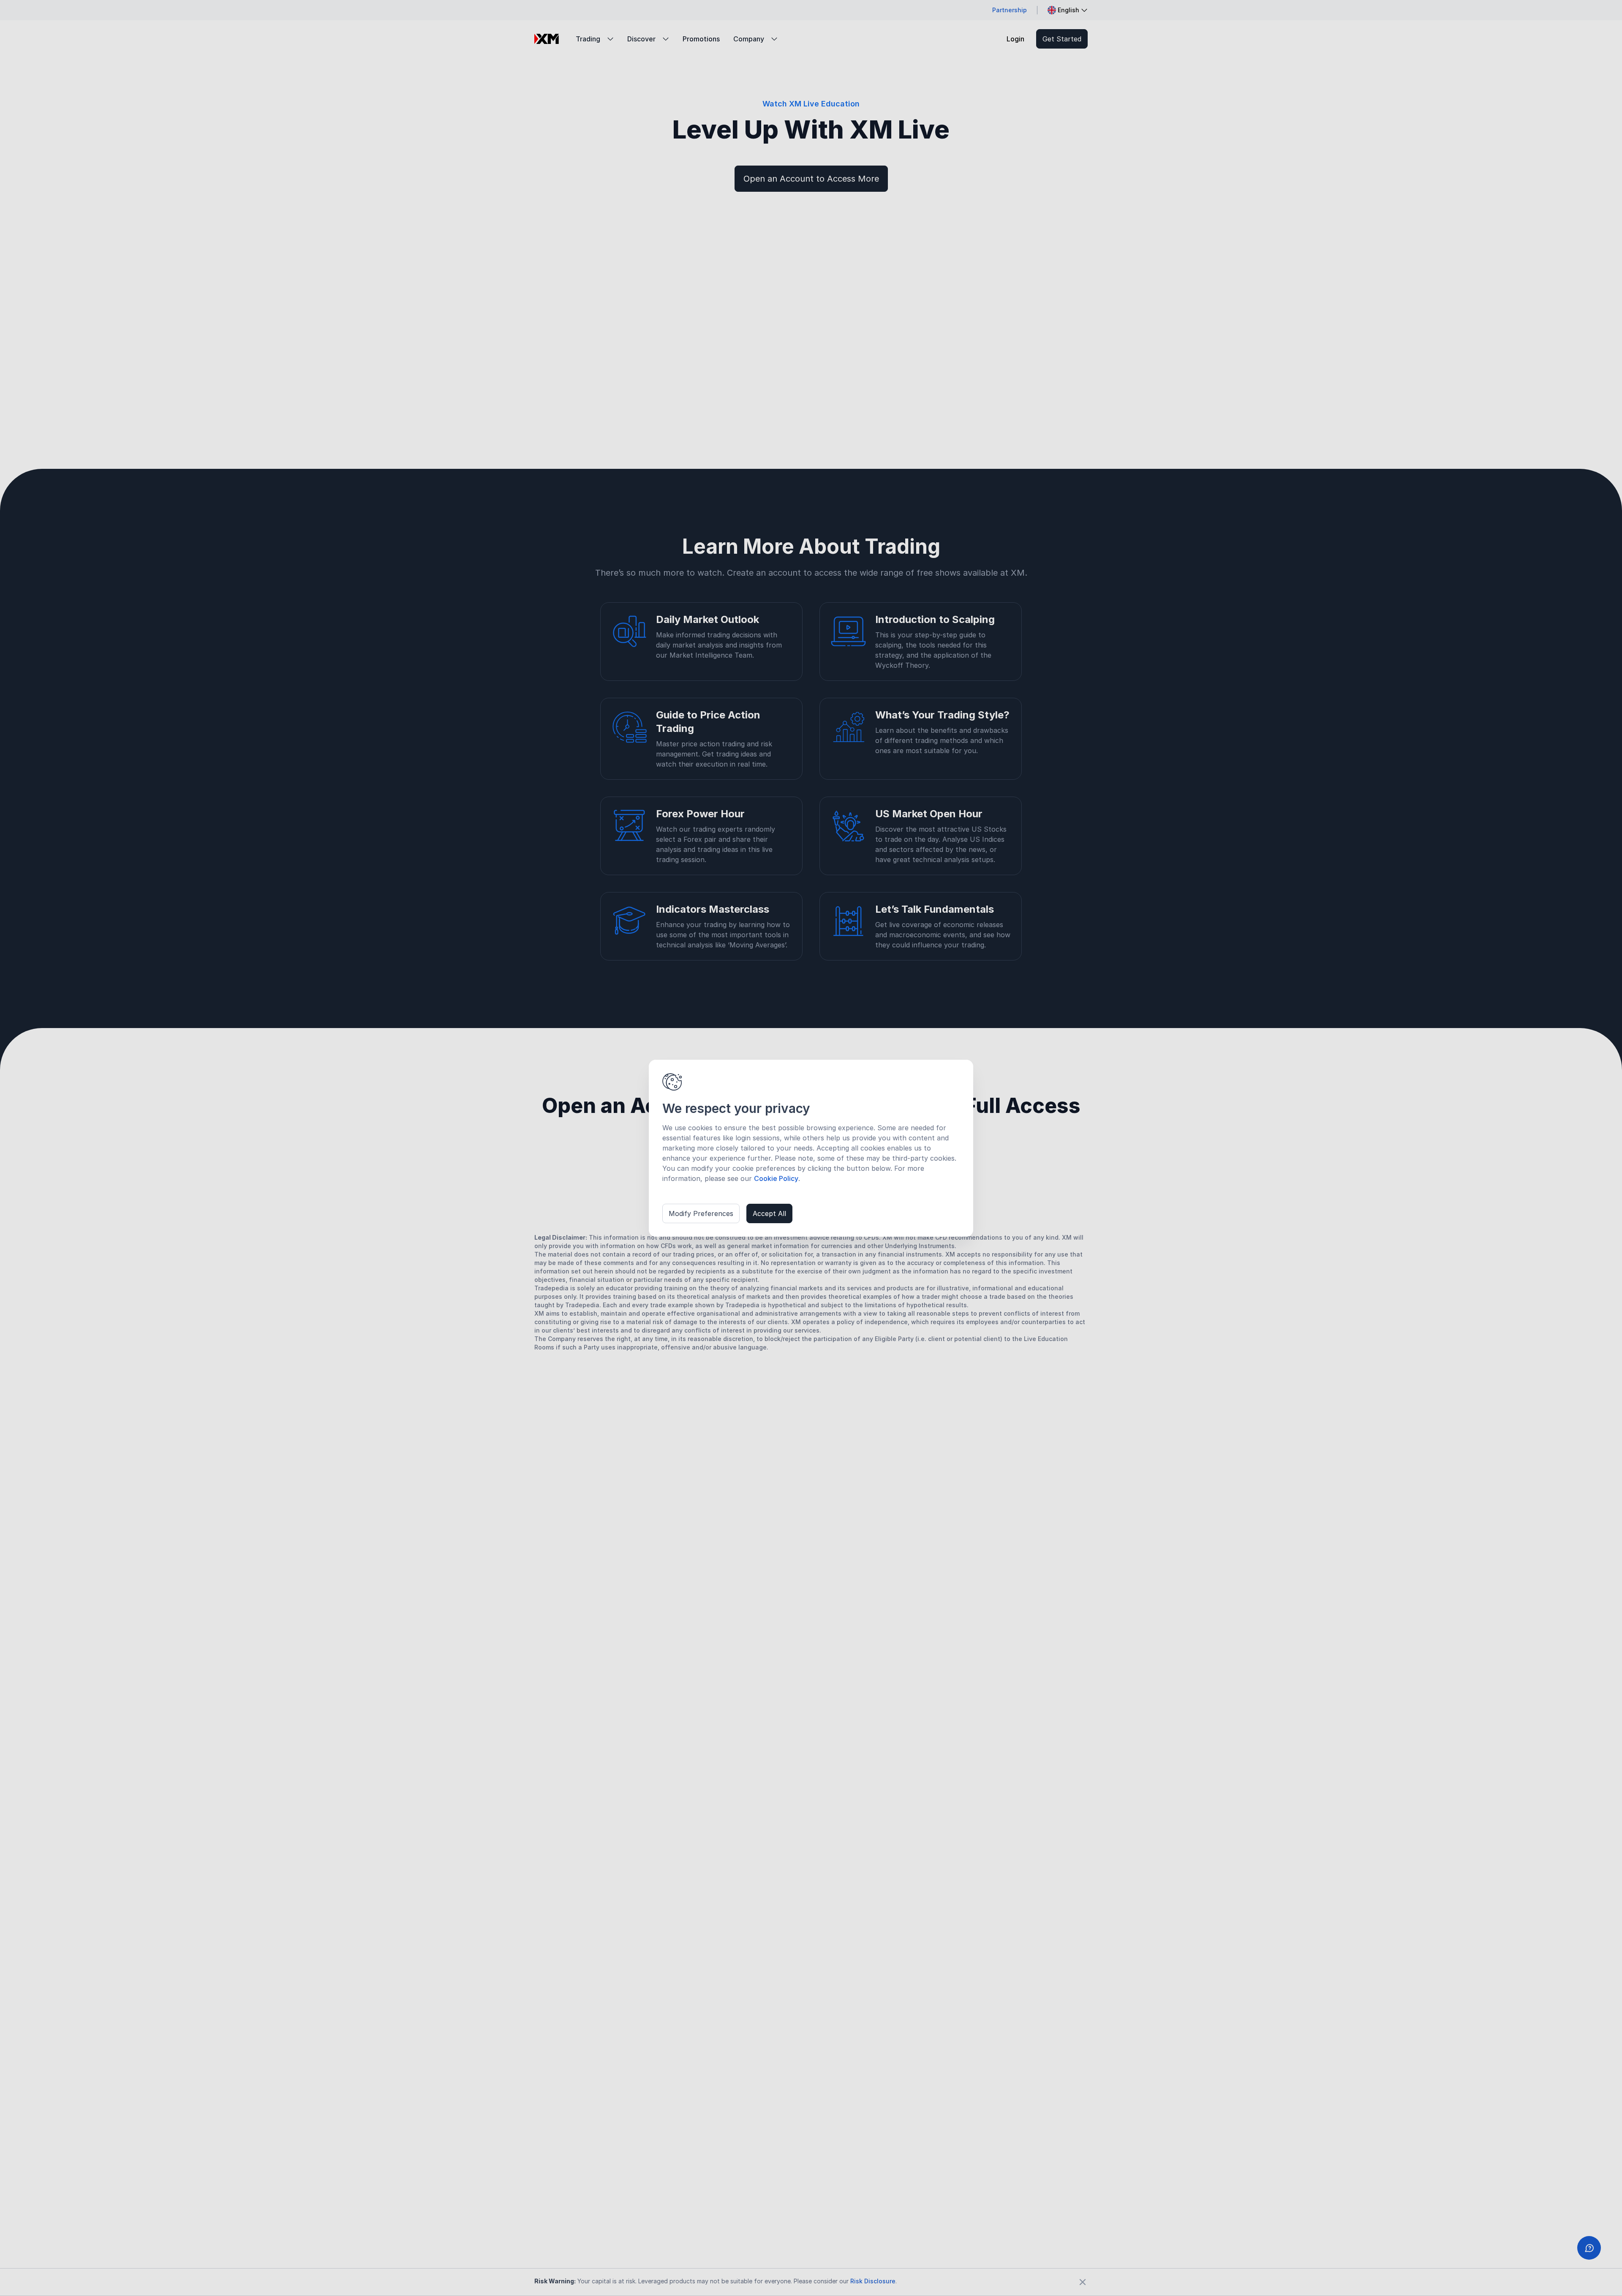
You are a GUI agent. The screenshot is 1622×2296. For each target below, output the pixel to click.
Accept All (769, 1213)
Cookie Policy (776, 1178)
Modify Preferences (701, 1213)
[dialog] (811, 1148)
